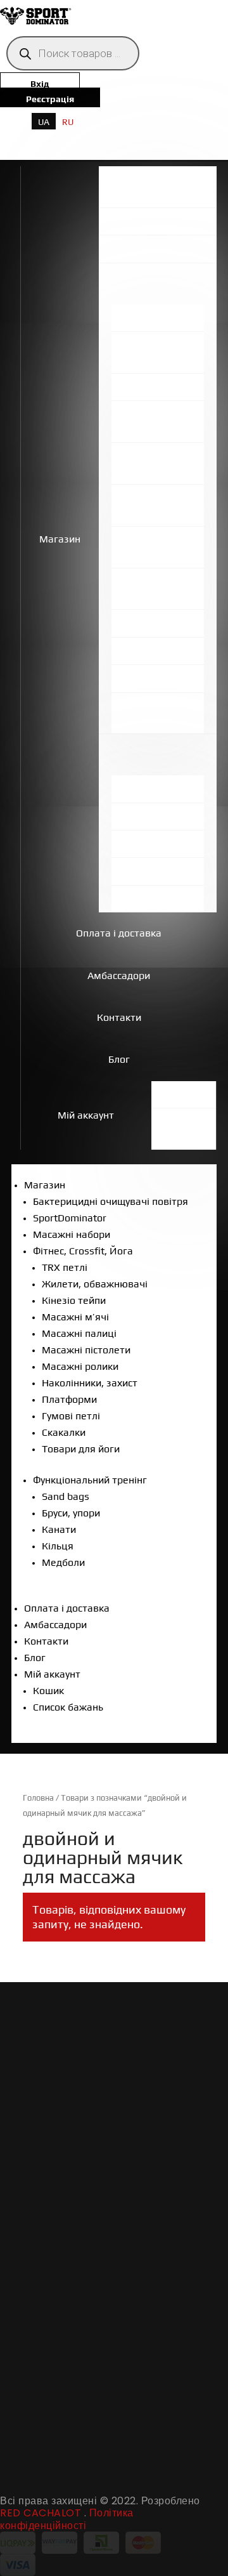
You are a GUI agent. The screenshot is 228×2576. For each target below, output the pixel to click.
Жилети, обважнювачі (95, 1284)
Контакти (119, 1017)
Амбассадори (119, 976)
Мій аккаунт (86, 1115)
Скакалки (64, 1432)
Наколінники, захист (90, 1383)
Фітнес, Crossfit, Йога (83, 1251)
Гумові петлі (71, 1416)
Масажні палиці (79, 1333)
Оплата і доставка (119, 933)
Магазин (60, 539)
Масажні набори (72, 1234)
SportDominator (70, 1218)
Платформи (69, 1399)
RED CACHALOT (41, 2513)
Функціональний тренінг (90, 1480)
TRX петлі (65, 1267)
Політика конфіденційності (67, 2519)
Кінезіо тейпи (74, 1300)
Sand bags (66, 1496)
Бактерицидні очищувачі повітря (111, 1201)
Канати (59, 1529)
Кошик (48, 1691)
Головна (38, 1798)
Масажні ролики (80, 1366)
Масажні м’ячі (75, 1317)
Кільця (58, 1546)
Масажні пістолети (86, 1350)
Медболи (63, 1562)
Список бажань (68, 1707)
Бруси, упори (71, 1513)
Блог (119, 1059)
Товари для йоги (81, 1449)
